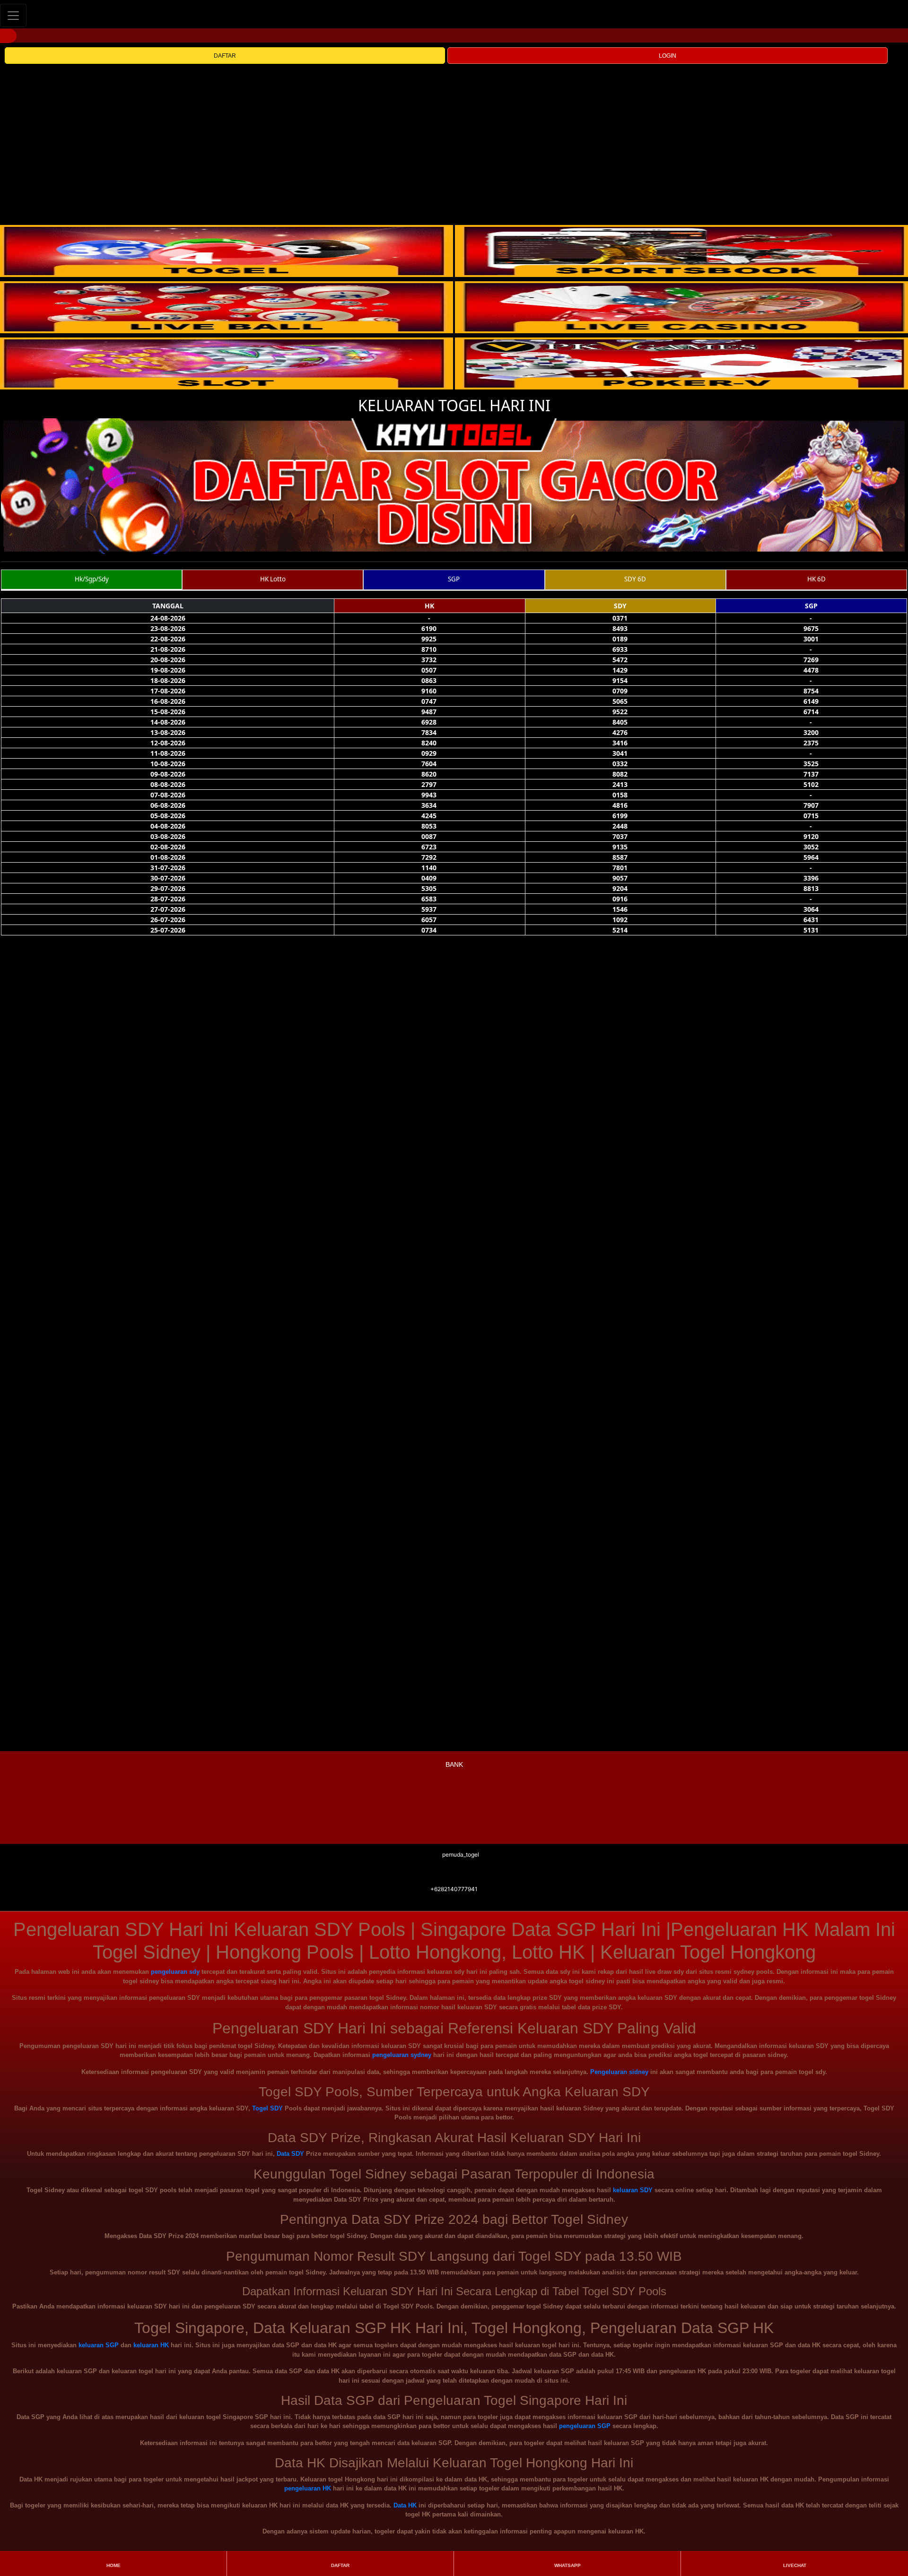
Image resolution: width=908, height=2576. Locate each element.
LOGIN (668, 56)
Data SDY (290, 2154)
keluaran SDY (633, 2190)
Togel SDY (267, 2108)
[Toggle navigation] (13, 15)
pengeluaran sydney (402, 2055)
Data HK (405, 2505)
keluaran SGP (99, 2345)
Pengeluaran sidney (619, 2072)
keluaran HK (151, 2345)
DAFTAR (225, 56)
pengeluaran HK (308, 2488)
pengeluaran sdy (175, 1972)
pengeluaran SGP (585, 2426)
